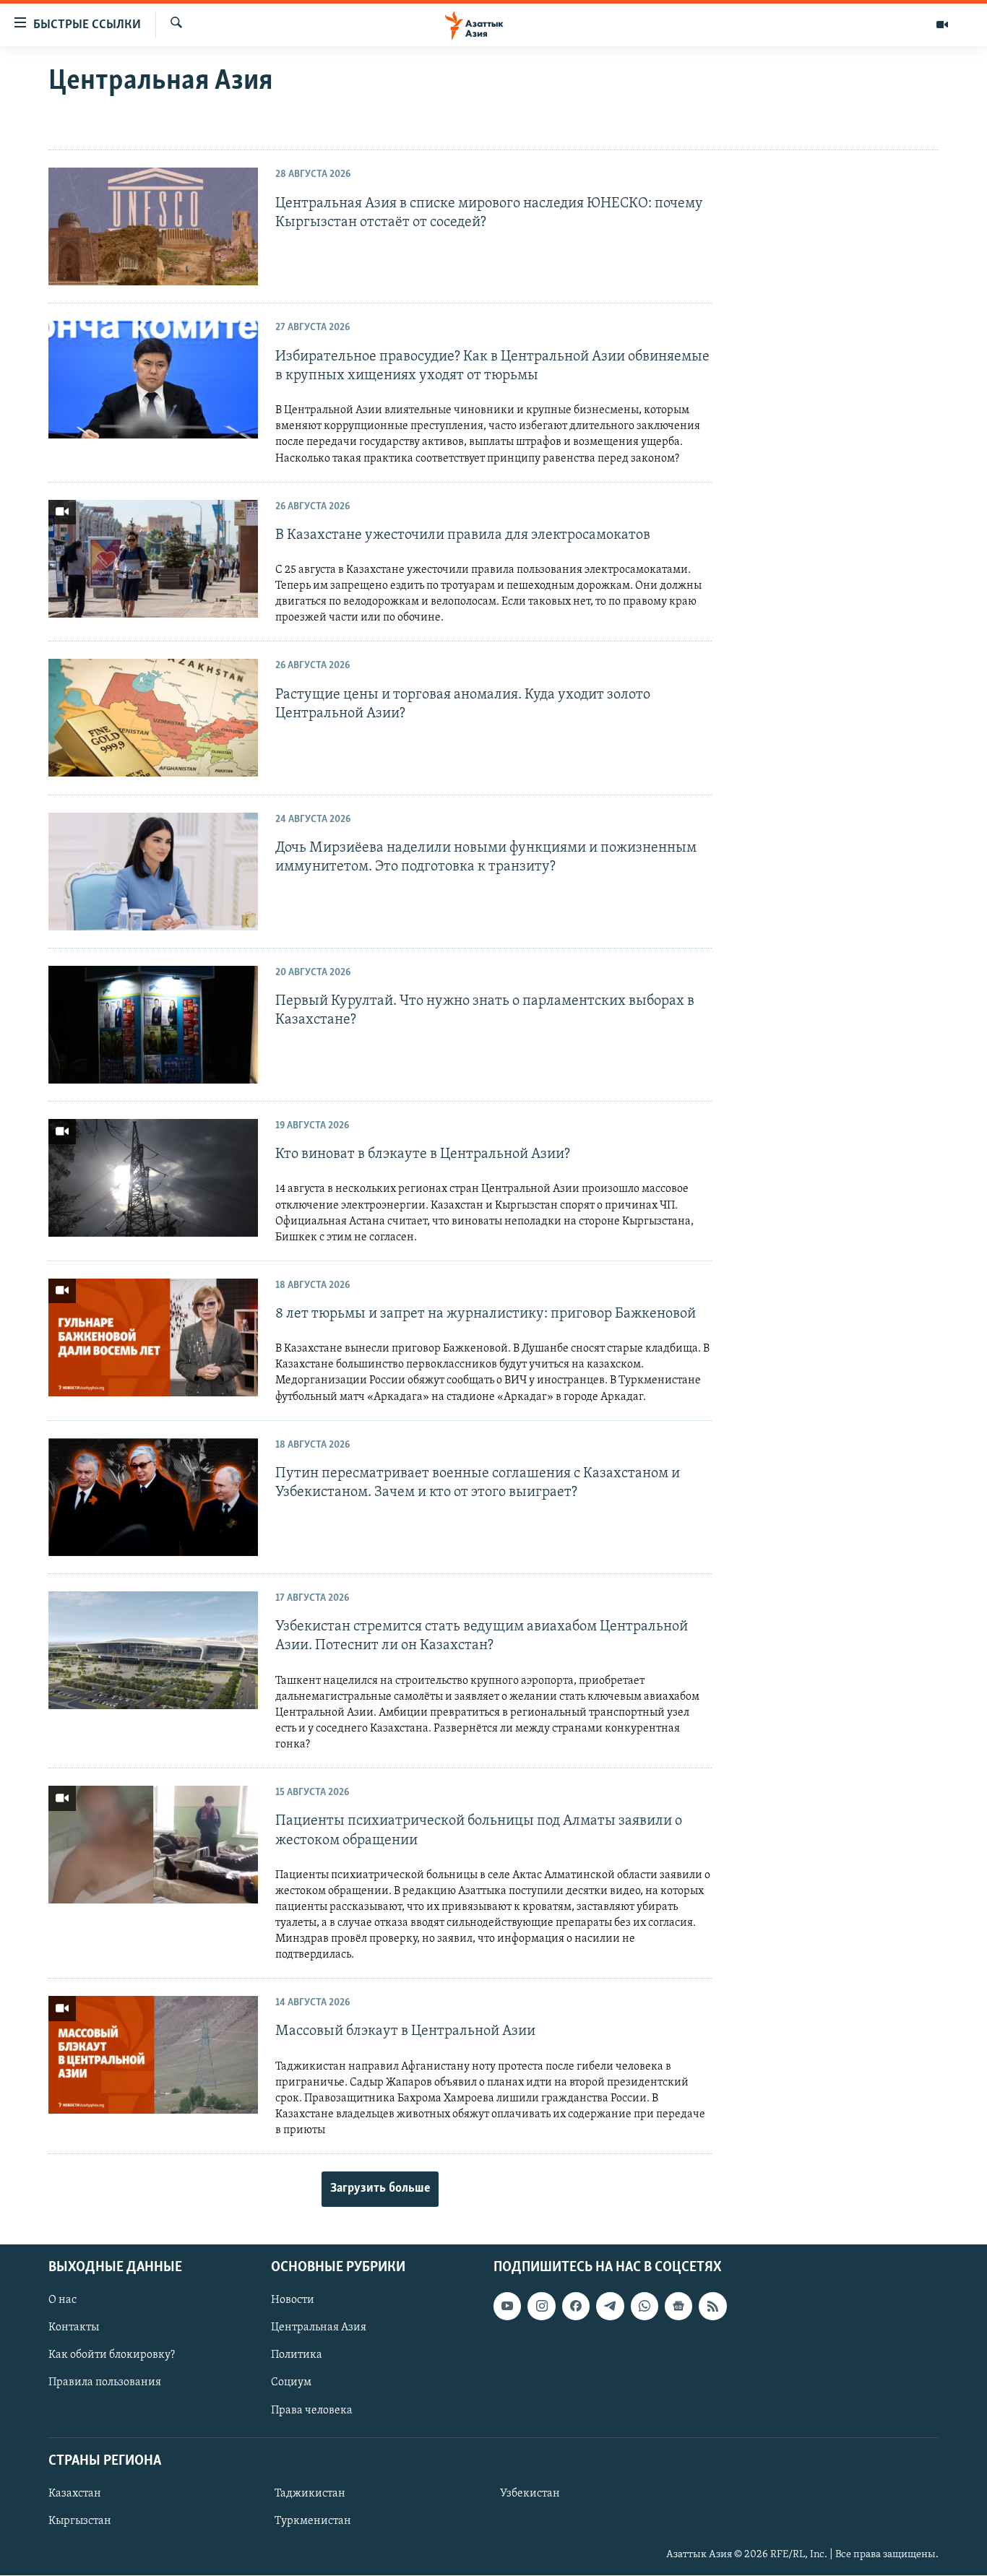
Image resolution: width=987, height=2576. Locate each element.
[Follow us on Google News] (678, 2306)
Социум (291, 2383)
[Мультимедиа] (942, 25)
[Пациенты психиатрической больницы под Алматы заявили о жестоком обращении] (153, 1845)
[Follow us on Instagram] (541, 2306)
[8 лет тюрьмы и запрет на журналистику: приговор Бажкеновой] (153, 1337)
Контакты (74, 2328)
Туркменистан (313, 2521)
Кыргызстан (80, 2521)
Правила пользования (105, 2383)
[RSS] (712, 2306)
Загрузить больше (380, 2189)
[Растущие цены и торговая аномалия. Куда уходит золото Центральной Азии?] (153, 718)
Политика (297, 2356)
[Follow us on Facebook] (576, 2306)
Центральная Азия (319, 2328)
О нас (63, 2300)
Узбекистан (530, 2494)
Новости (293, 2300)
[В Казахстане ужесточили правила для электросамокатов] (153, 559)
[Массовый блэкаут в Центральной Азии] (153, 2055)
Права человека (312, 2411)
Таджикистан (310, 2494)
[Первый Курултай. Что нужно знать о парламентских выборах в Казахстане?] (153, 1025)
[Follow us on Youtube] (507, 2306)
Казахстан (75, 2494)
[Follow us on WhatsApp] (645, 2306)
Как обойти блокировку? (112, 2356)
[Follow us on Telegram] (610, 2306)
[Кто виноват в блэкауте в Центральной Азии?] (153, 1178)
